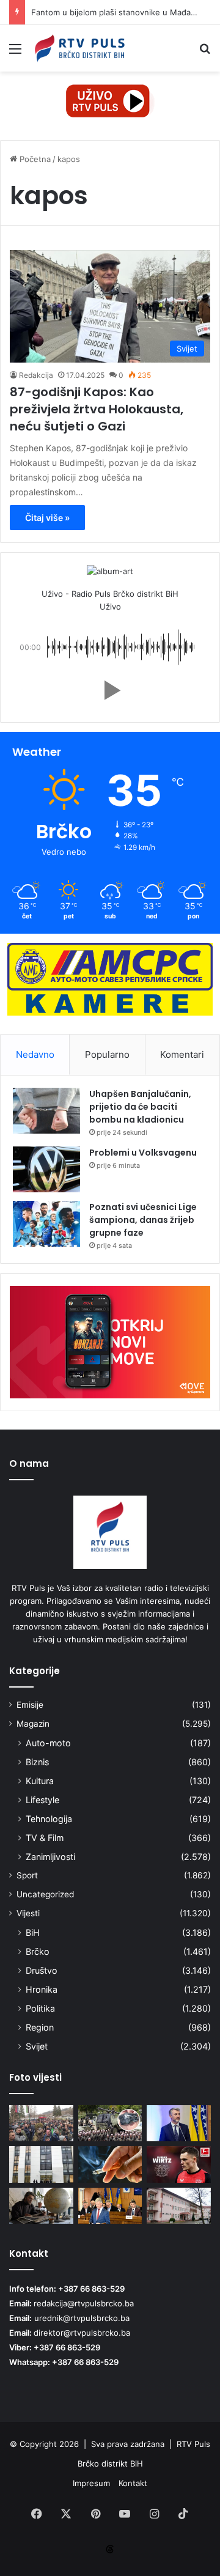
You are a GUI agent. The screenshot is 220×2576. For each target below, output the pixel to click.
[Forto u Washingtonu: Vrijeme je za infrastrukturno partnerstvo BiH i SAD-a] (179, 2123)
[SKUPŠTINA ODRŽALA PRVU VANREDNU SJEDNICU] (110, 2206)
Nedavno (35, 1054)
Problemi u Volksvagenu (143, 1153)
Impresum (91, 2483)
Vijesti (28, 1913)
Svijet (37, 2046)
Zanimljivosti (50, 1857)
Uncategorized (45, 1894)
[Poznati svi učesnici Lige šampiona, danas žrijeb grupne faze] (46, 1224)
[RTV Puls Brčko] (79, 48)
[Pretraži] (205, 53)
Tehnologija (49, 1819)
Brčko (38, 1951)
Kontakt (133, 2483)
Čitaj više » (47, 518)
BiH (33, 1932)
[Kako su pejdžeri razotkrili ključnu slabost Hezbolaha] (110, 2123)
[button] (110, 690)
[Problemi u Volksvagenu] (46, 1169)
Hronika (42, 1989)
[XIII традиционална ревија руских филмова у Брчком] (41, 2206)
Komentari (182, 1054)
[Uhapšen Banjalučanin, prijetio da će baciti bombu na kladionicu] (46, 1111)
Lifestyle (42, 1800)
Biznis (37, 1762)
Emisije (30, 1705)
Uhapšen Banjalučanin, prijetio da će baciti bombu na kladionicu (140, 1107)
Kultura (40, 1781)
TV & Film (45, 1838)
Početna (34, 159)
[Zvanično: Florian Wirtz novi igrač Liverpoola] (179, 2164)
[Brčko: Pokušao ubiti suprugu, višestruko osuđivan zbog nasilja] (179, 2206)
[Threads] (110, 2549)
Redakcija (36, 375)
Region (40, 2027)
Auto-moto (48, 1743)
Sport (27, 1875)
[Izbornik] (15, 53)
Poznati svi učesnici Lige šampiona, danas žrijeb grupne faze (143, 1220)
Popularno (107, 1054)
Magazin (33, 1724)
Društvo (42, 1970)
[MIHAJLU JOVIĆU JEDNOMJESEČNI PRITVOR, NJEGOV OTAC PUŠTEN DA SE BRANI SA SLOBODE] (41, 2164)
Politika (40, 2008)
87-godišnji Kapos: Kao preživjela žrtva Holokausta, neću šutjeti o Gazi (97, 409)
